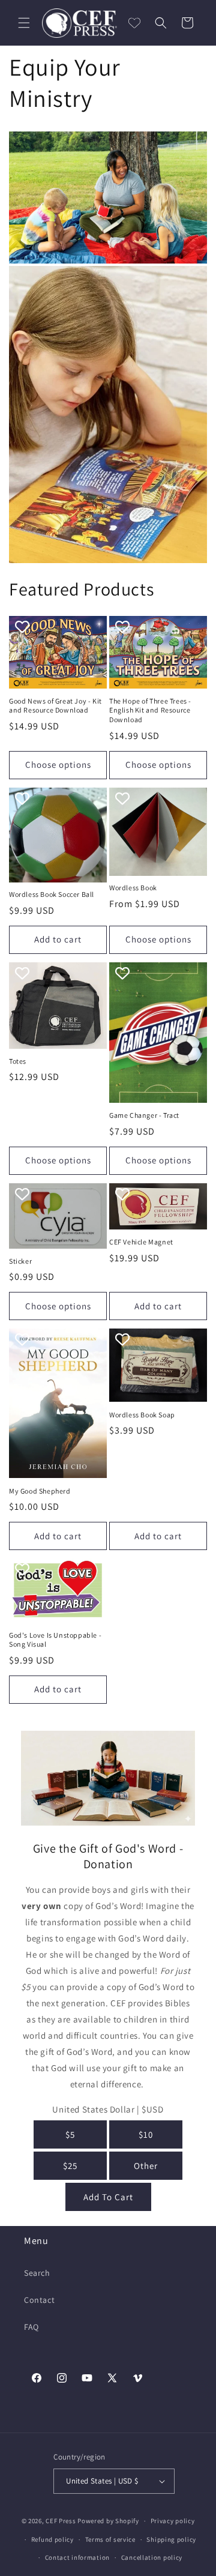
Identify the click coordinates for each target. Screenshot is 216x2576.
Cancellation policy (152, 2557)
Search (37, 2273)
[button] (24, 23)
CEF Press (61, 2521)
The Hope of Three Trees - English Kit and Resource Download (150, 710)
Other (146, 2166)
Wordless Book (133, 888)
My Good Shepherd (40, 1491)
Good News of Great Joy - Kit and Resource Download (55, 706)
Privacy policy (173, 2521)
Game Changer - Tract (144, 1115)
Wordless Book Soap (142, 1415)
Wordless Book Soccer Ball (52, 894)
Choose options (58, 765)
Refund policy (52, 2539)
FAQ (31, 2327)
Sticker (20, 1261)
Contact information (77, 2557)
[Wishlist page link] (134, 23)
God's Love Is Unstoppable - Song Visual (55, 1640)
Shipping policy (171, 2539)
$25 (70, 2166)
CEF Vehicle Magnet (141, 1242)
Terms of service (110, 2539)
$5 (70, 2134)
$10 (146, 2134)
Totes (18, 1061)
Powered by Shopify (108, 2521)
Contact (39, 2300)
